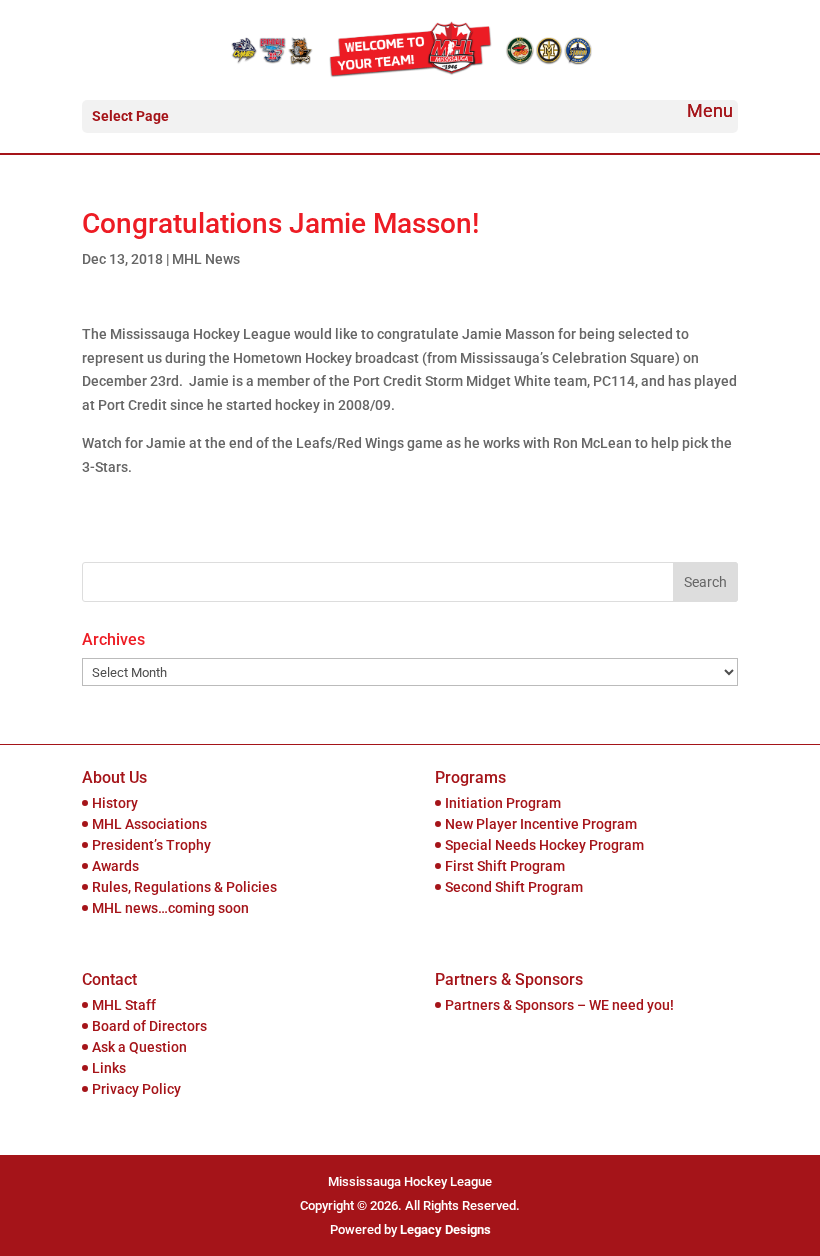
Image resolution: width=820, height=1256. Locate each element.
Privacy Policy (136, 1089)
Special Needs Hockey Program (544, 845)
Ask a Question (139, 1047)
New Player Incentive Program (541, 824)
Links (109, 1068)
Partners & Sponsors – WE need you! (559, 1005)
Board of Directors (149, 1026)
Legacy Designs (445, 1229)
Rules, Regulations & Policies (184, 887)
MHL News (206, 259)
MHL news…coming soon (170, 908)
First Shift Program (505, 866)
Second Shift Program (514, 887)
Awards (115, 866)
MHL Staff (124, 1005)
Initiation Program (503, 803)
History (115, 803)
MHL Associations (149, 824)
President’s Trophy (151, 845)
